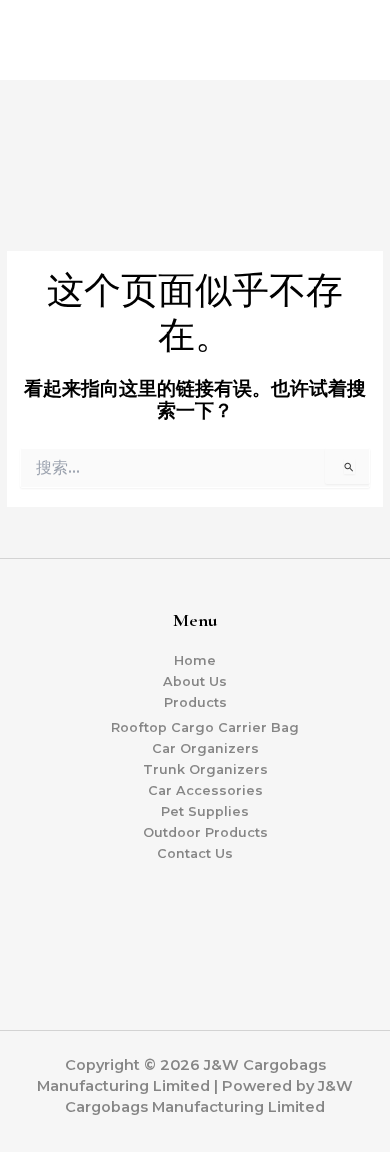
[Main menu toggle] (351, 36)
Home (195, 660)
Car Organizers (205, 748)
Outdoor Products (205, 832)
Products (195, 702)
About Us (195, 681)
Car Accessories (205, 790)
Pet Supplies (205, 811)
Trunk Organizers (205, 769)
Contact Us (195, 853)
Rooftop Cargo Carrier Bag (205, 727)
